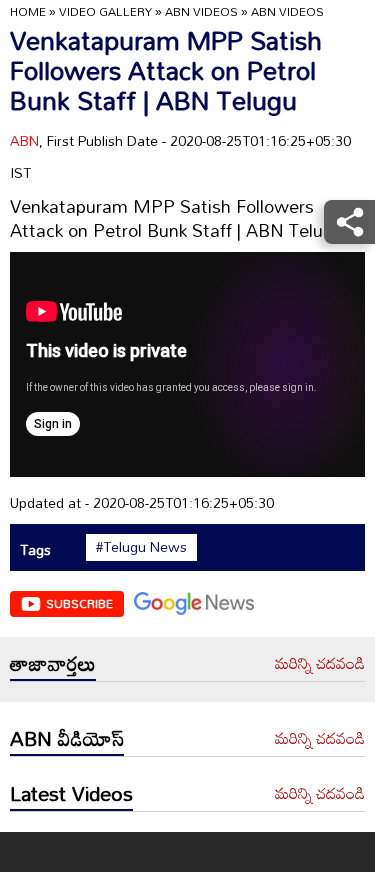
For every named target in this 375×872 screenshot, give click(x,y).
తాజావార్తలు (53, 663)
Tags (35, 549)
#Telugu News (141, 547)
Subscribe (79, 603)
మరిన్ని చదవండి (320, 664)
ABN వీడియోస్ (67, 738)
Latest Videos (71, 793)
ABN (24, 140)
